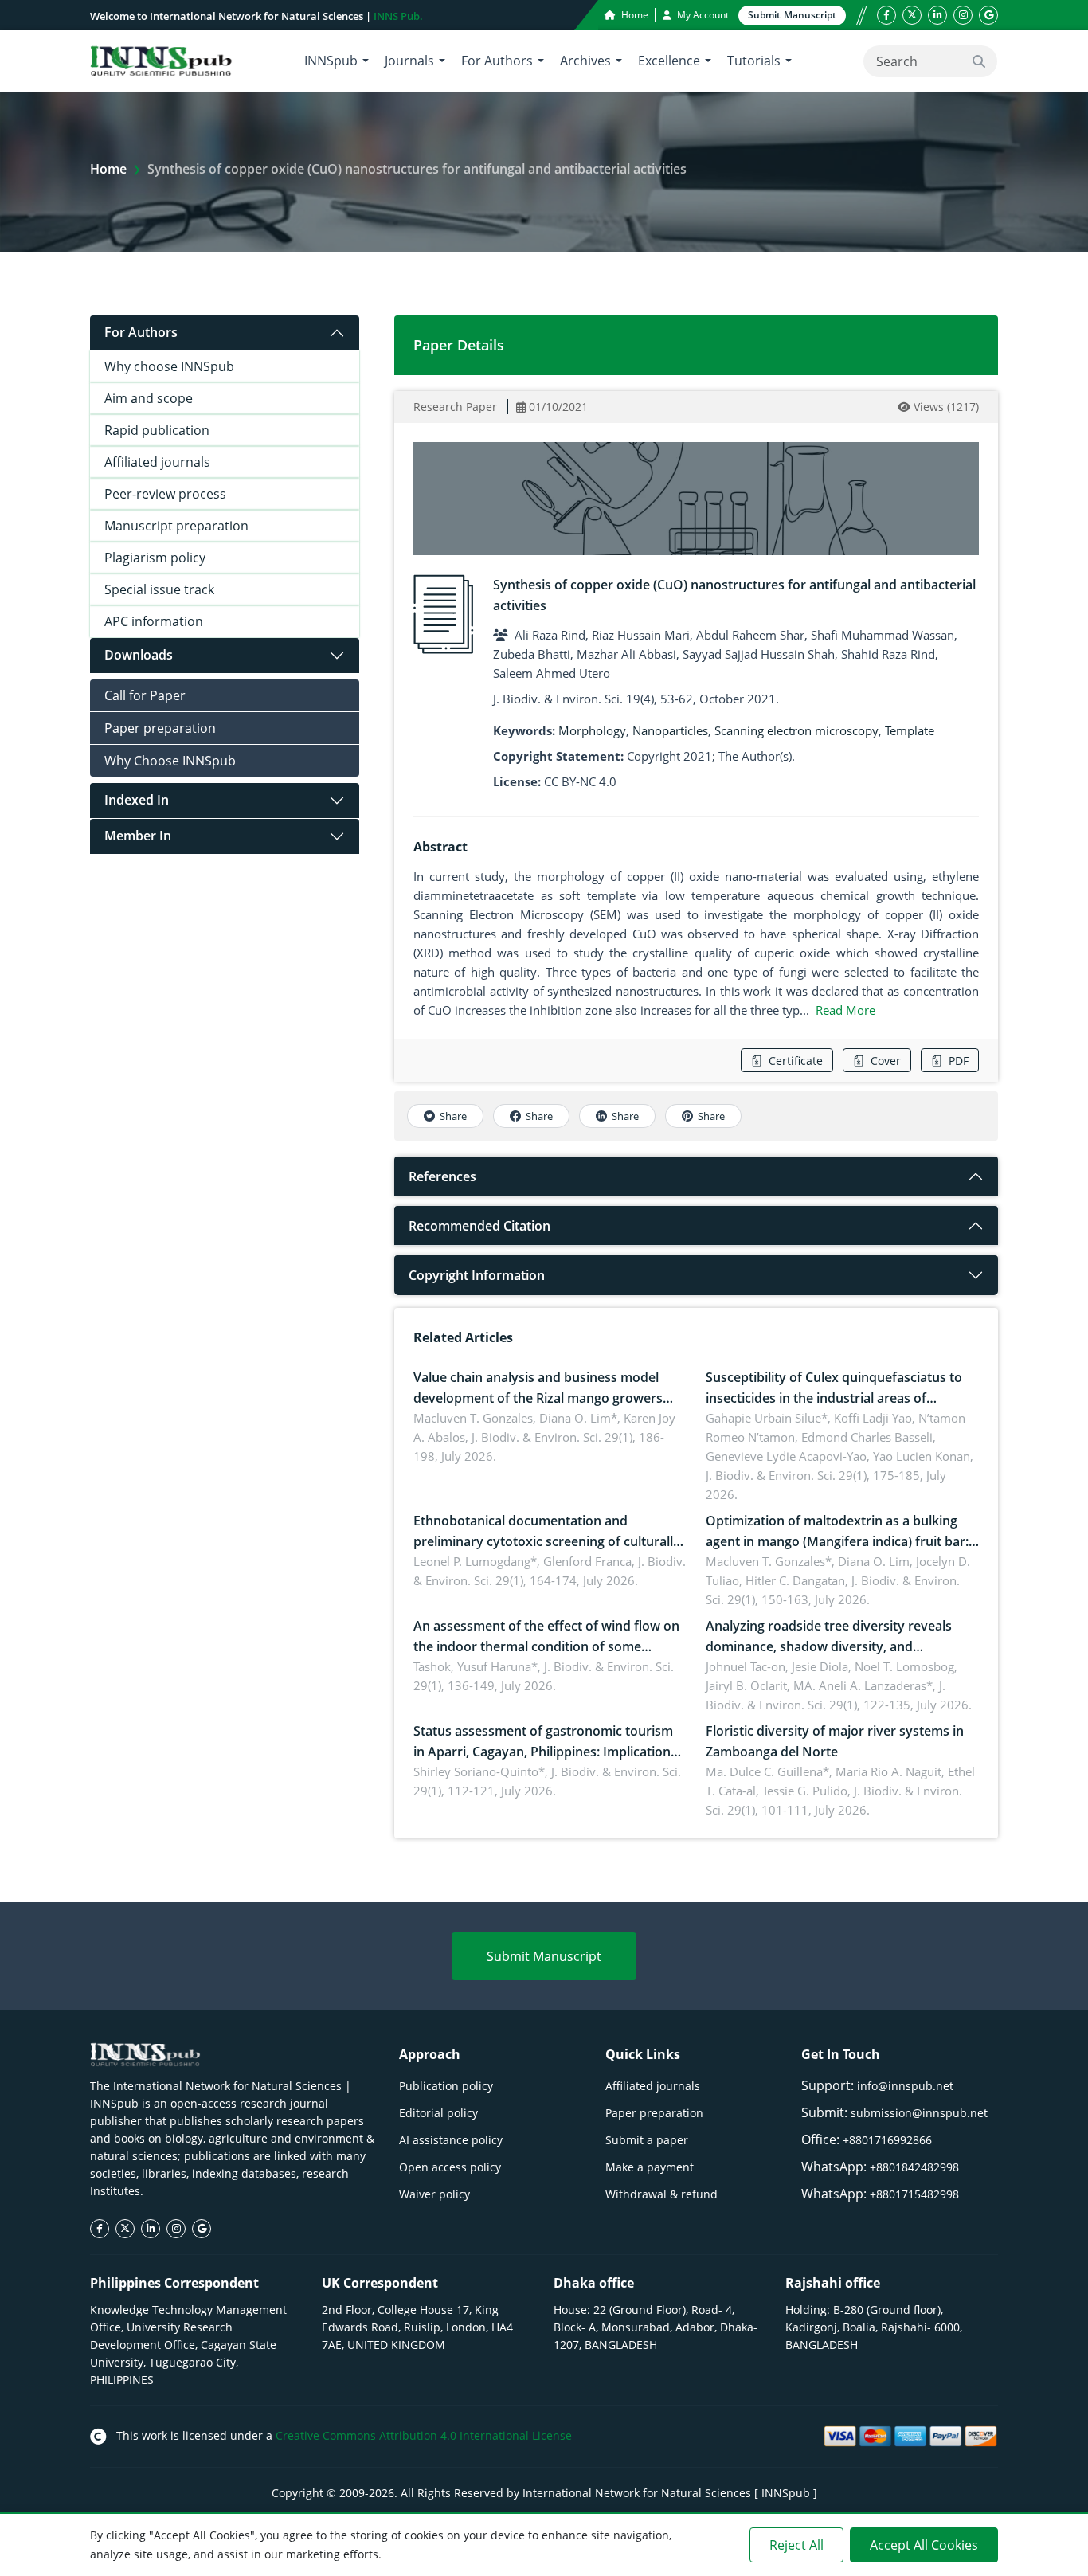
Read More (845, 1010)
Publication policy (446, 2086)
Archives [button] (585, 61)
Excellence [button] (669, 61)
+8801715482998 (914, 2194)
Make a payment (650, 2167)
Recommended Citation (479, 1226)
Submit (792, 15)
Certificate (796, 1061)
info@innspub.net (905, 2086)
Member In (138, 836)
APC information (154, 621)
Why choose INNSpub (169, 366)
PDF (959, 1061)
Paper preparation (160, 728)
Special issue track (159, 589)
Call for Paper (145, 695)
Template (910, 730)
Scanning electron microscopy (796, 730)
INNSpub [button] (331, 61)
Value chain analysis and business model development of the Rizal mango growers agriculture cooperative (538, 1398)
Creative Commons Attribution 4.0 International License (424, 2435)
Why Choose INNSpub (170, 761)
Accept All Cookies (924, 2545)
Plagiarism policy (155, 558)
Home (634, 15)
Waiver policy (434, 2194)
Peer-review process (165, 494)
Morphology (592, 730)
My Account (702, 15)
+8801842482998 (914, 2167)
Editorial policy (438, 2113)
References (442, 1176)
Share (453, 1116)
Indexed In (137, 800)
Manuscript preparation (176, 526)
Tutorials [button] (754, 61)
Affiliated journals (157, 462)
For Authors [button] (497, 61)
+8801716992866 (887, 2140)
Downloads (139, 655)
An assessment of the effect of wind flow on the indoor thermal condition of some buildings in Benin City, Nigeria (546, 1646)
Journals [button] (409, 61)
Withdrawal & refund (661, 2194)
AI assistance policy (451, 2140)
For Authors (141, 332)
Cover (886, 1061)
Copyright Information (477, 1275)
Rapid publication (157, 430)
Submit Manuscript (544, 1956)
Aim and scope (149, 398)
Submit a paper (647, 2140)
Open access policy (450, 2167)
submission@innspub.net (919, 2113)
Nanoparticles (670, 730)
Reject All (796, 2545)
